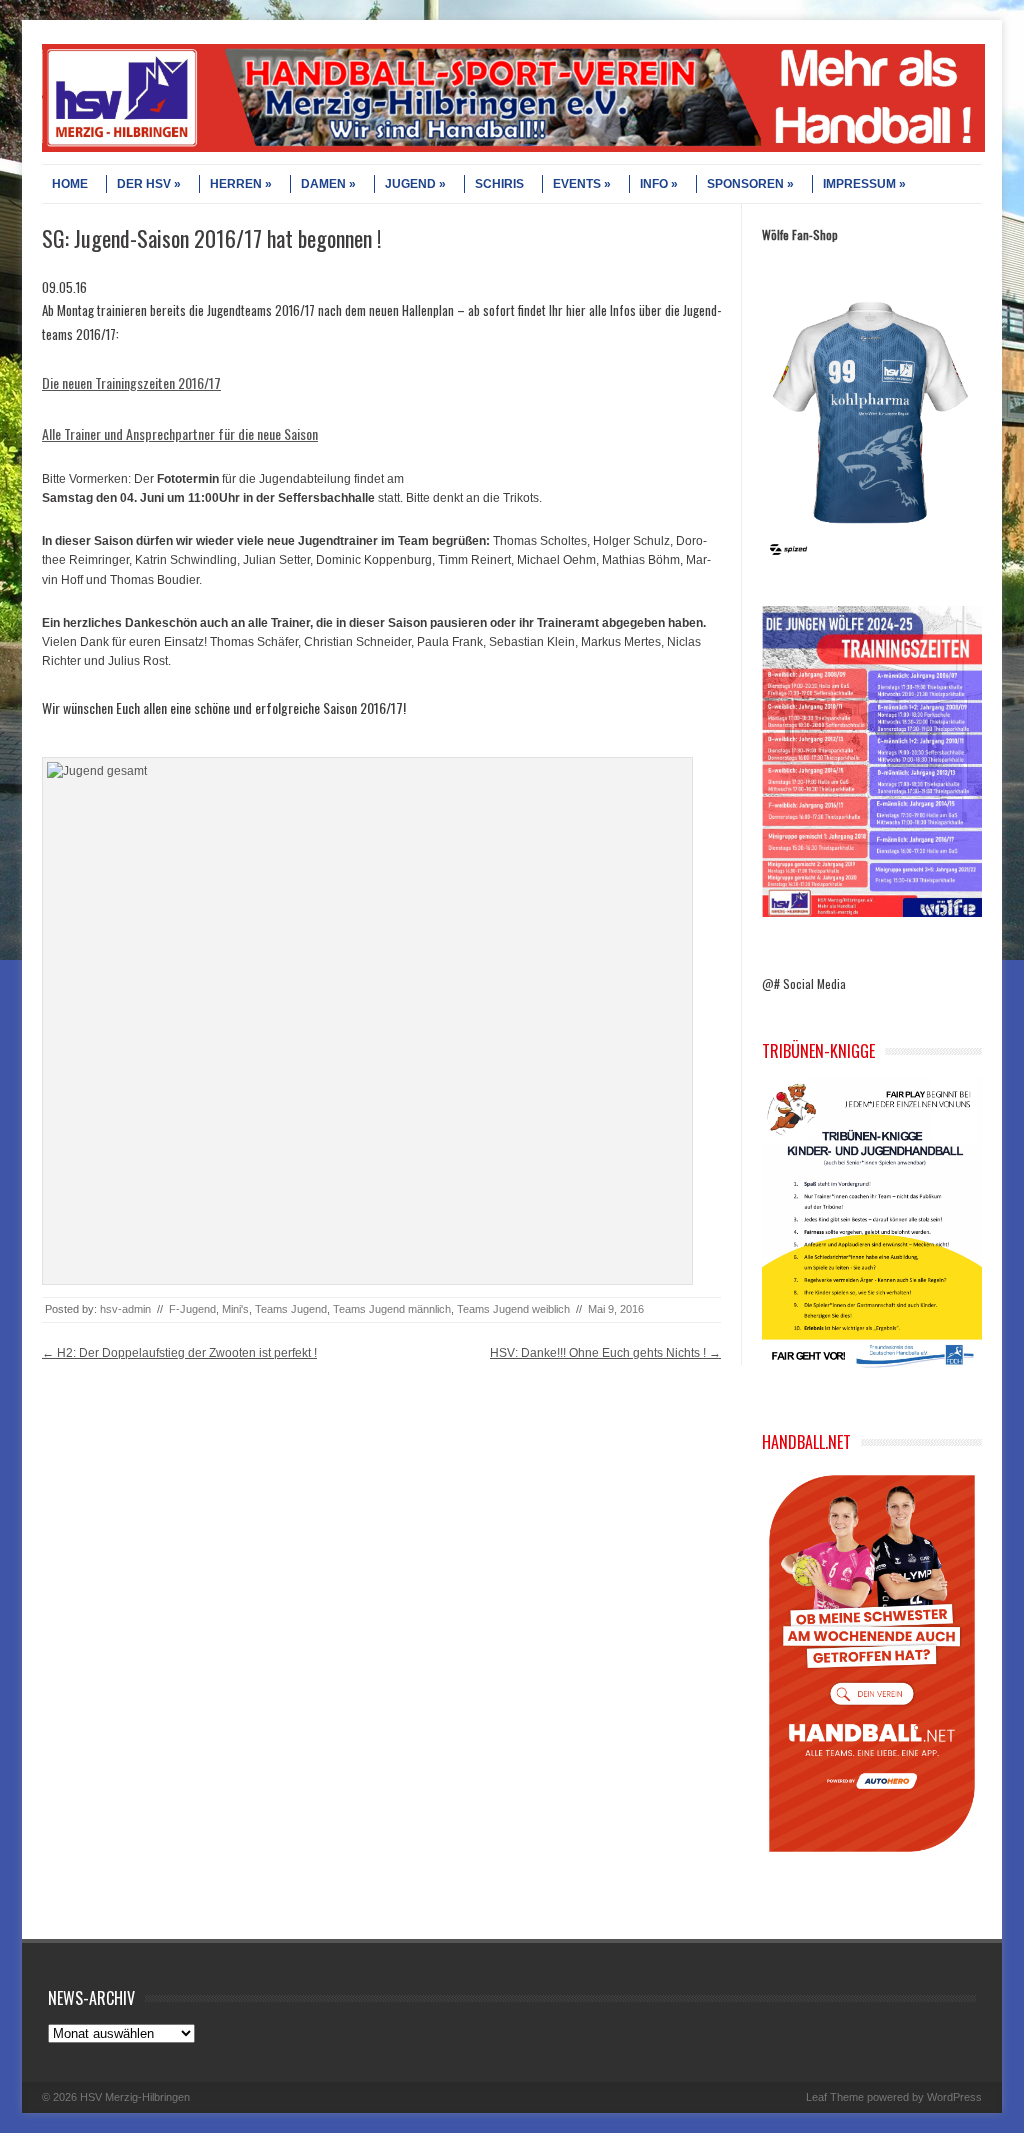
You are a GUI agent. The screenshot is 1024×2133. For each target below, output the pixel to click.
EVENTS (577, 184)
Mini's (235, 1309)
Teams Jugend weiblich (513, 1309)
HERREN (236, 184)
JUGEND (410, 184)
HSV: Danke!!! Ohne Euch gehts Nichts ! (605, 1353)
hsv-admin (125, 1309)
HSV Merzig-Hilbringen (135, 2097)
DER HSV (144, 184)
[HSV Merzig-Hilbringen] (513, 148)
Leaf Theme (835, 2097)
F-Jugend (192, 1309)
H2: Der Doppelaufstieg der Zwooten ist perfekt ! (179, 1353)
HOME (70, 184)
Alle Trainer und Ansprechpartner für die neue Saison (180, 433)
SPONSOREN (745, 184)
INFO (654, 184)
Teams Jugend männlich (392, 1309)
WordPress (954, 2097)
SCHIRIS (499, 184)
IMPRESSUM (859, 184)
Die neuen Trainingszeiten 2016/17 (131, 382)
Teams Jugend (291, 1309)
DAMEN (323, 184)
